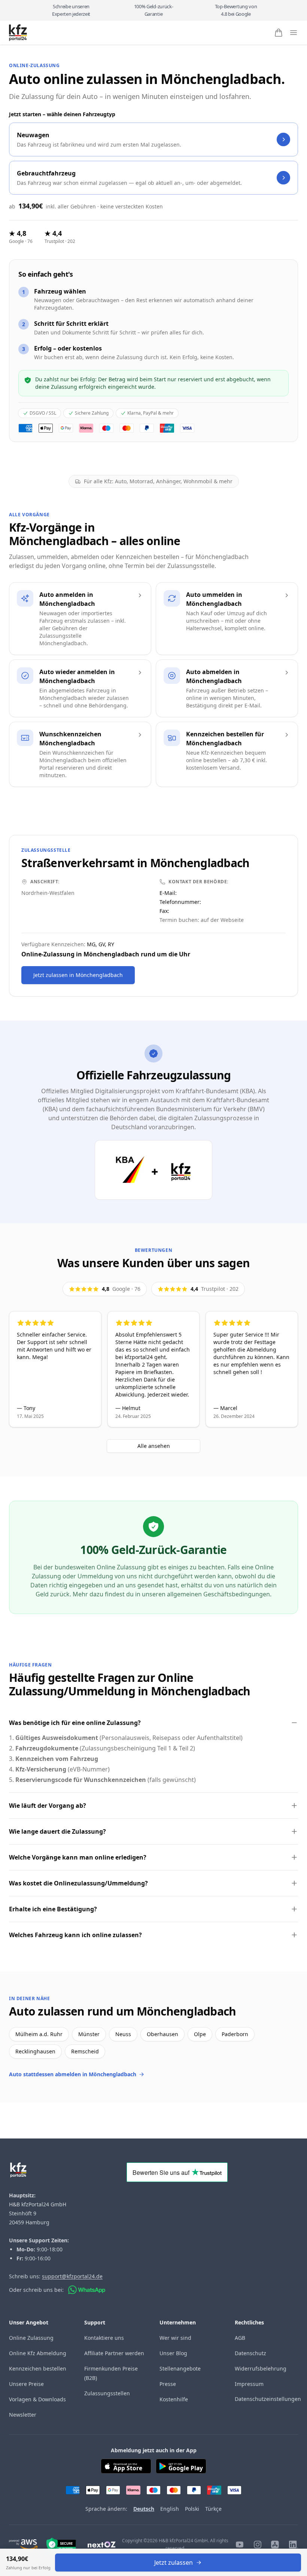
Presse (168, 2384)
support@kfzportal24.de (72, 2276)
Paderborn (235, 2034)
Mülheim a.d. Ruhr (39, 2034)
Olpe (200, 2034)
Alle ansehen (154, 1446)
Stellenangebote (180, 2368)
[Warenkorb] (279, 33)
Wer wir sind (175, 2338)
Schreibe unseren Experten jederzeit (71, 10)
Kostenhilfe (174, 2399)
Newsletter (23, 2415)
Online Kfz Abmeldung (38, 2353)
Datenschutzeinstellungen (268, 2399)
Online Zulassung (31, 2338)
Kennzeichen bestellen (38, 2368)
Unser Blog (173, 2353)
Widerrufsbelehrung (261, 2368)
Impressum (249, 2384)
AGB (240, 2338)
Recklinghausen (35, 2051)
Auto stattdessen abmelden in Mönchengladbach (73, 2074)
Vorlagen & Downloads (37, 2399)
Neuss (123, 2034)
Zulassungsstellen (107, 2393)
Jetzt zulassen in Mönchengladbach (78, 975)
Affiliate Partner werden (114, 2353)
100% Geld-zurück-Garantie (153, 10)
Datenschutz (250, 2353)
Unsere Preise (26, 2384)
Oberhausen (162, 2034)
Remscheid (85, 2051)
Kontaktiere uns (104, 2338)
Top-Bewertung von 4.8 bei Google (236, 10)
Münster (89, 2034)
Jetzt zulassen (174, 2563)
